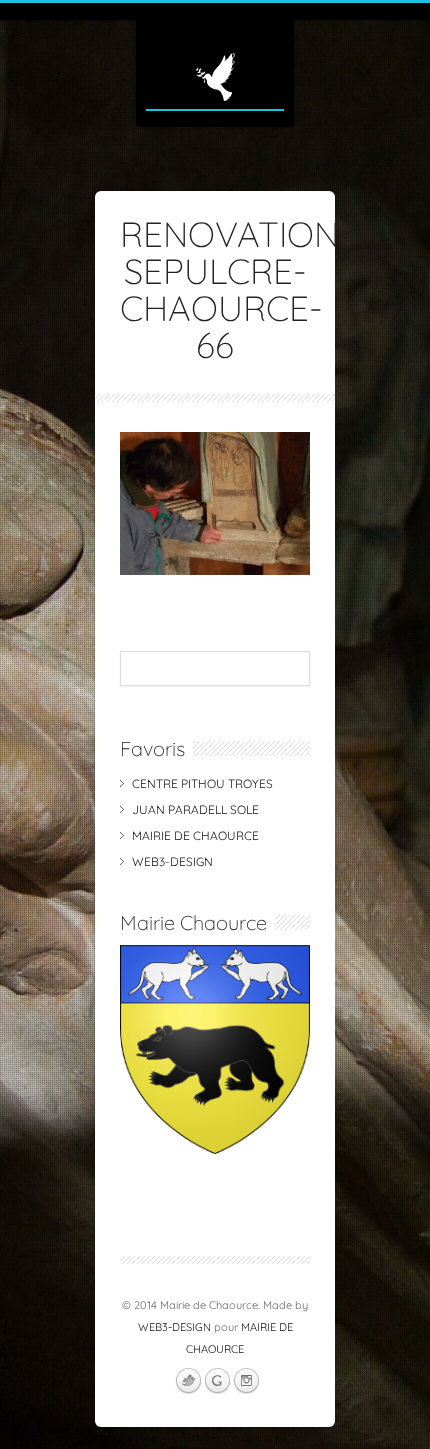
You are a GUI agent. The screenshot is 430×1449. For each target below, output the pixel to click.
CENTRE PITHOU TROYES (202, 783)
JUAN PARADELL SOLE (195, 809)
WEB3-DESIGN (172, 861)
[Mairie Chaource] (215, 1149)
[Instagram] (246, 1381)
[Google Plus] (217, 1381)
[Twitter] (188, 1381)
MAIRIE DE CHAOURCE (195, 835)
